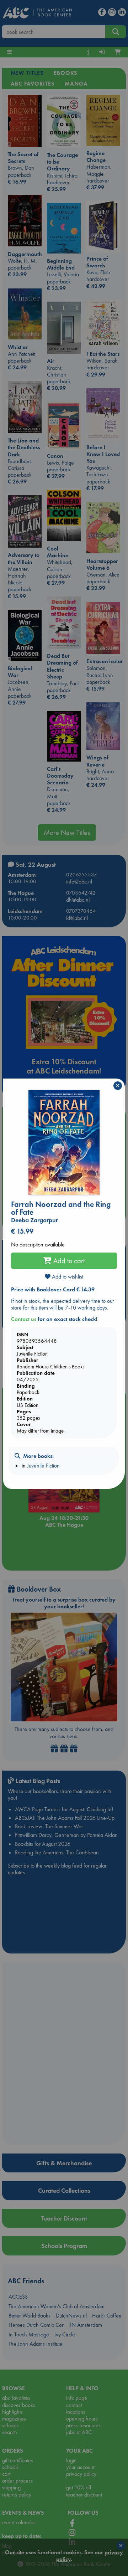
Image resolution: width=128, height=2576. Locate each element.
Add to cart (68, 1261)
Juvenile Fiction (43, 1466)
